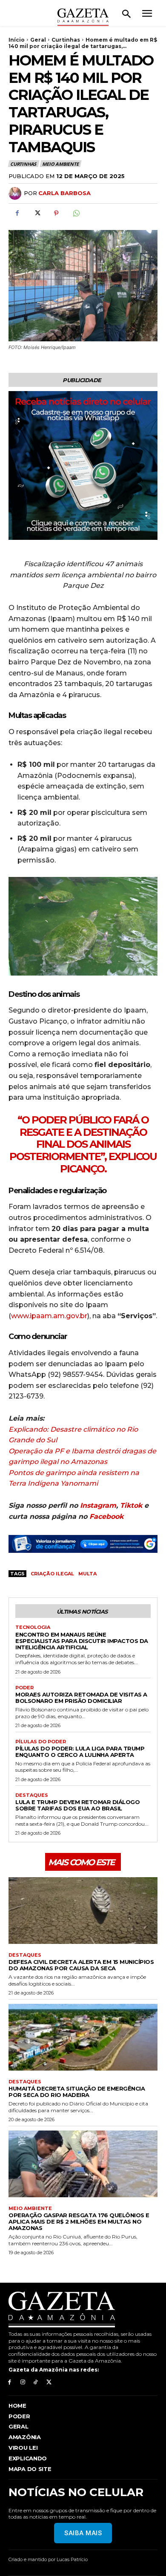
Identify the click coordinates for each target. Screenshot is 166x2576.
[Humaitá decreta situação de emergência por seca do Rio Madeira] (83, 2037)
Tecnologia (33, 1627)
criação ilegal (52, 1574)
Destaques (32, 1795)
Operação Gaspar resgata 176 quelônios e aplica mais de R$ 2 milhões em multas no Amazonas (79, 2221)
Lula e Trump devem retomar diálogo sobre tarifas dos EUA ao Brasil (77, 1805)
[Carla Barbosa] (16, 193)
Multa (87, 1574)
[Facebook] (17, 213)
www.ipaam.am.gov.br (49, 1316)
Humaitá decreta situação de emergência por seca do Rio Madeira (77, 2092)
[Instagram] (23, 2382)
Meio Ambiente (60, 164)
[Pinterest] (56, 213)
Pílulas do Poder (41, 1742)
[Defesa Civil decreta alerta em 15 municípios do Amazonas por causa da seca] (83, 1911)
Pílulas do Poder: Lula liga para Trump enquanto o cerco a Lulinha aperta (80, 1752)
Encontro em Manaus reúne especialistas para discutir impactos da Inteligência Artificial (82, 1641)
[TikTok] (36, 2382)
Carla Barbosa (64, 193)
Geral (38, 40)
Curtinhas (66, 40)
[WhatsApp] (76, 213)
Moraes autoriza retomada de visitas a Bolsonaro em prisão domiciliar (81, 1698)
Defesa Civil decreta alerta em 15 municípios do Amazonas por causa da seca (81, 1965)
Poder (24, 1688)
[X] (37, 213)
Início (17, 40)
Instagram (98, 1505)
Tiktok (131, 1505)
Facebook (106, 1516)
